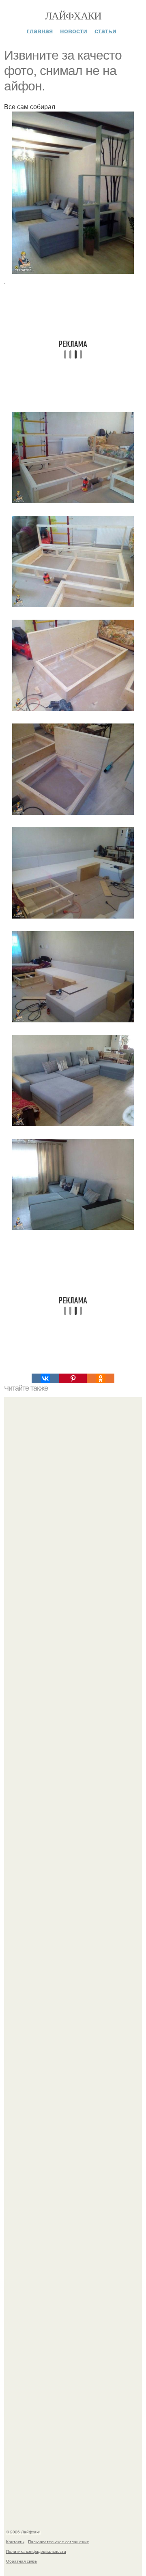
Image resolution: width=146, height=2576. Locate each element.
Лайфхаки (73, 15)
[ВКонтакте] (45, 1378)
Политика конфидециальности (36, 2551)
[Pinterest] (73, 1378)
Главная (40, 31)
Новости (74, 31)
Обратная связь (21, 2561)
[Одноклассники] (101, 1378)
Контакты (15, 2542)
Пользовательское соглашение (59, 2542)
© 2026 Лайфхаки (23, 2532)
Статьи (105, 31)
